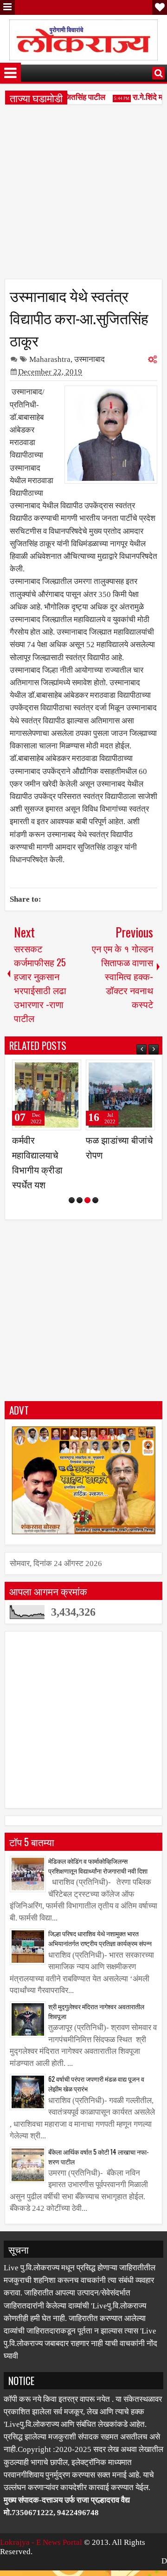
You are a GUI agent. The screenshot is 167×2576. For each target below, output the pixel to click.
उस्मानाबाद (90, 359)
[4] (95, 1215)
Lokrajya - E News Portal (41, 2557)
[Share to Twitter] (61, 1071)
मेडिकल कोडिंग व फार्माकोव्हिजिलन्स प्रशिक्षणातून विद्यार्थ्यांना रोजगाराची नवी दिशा (98, 1881)
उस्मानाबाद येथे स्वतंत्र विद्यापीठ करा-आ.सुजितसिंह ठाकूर (79, 317)
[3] (87, 1215)
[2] (80, 1215)
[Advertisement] (83, 195)
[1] (72, 1215)
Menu (7, 7)
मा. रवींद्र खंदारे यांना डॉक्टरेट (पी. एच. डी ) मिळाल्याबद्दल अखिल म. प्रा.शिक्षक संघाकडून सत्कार (47, 1170)
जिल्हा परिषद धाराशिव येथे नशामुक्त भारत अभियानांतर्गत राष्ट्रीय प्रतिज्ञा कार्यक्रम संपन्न (100, 1953)
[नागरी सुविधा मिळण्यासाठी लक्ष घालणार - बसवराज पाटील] (120, 1095)
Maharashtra (50, 359)
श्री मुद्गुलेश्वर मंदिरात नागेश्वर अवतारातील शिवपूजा (96, 2026)
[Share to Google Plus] (71, 1071)
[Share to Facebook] (51, 1071)
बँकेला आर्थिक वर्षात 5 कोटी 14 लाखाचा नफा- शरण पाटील (99, 2171)
